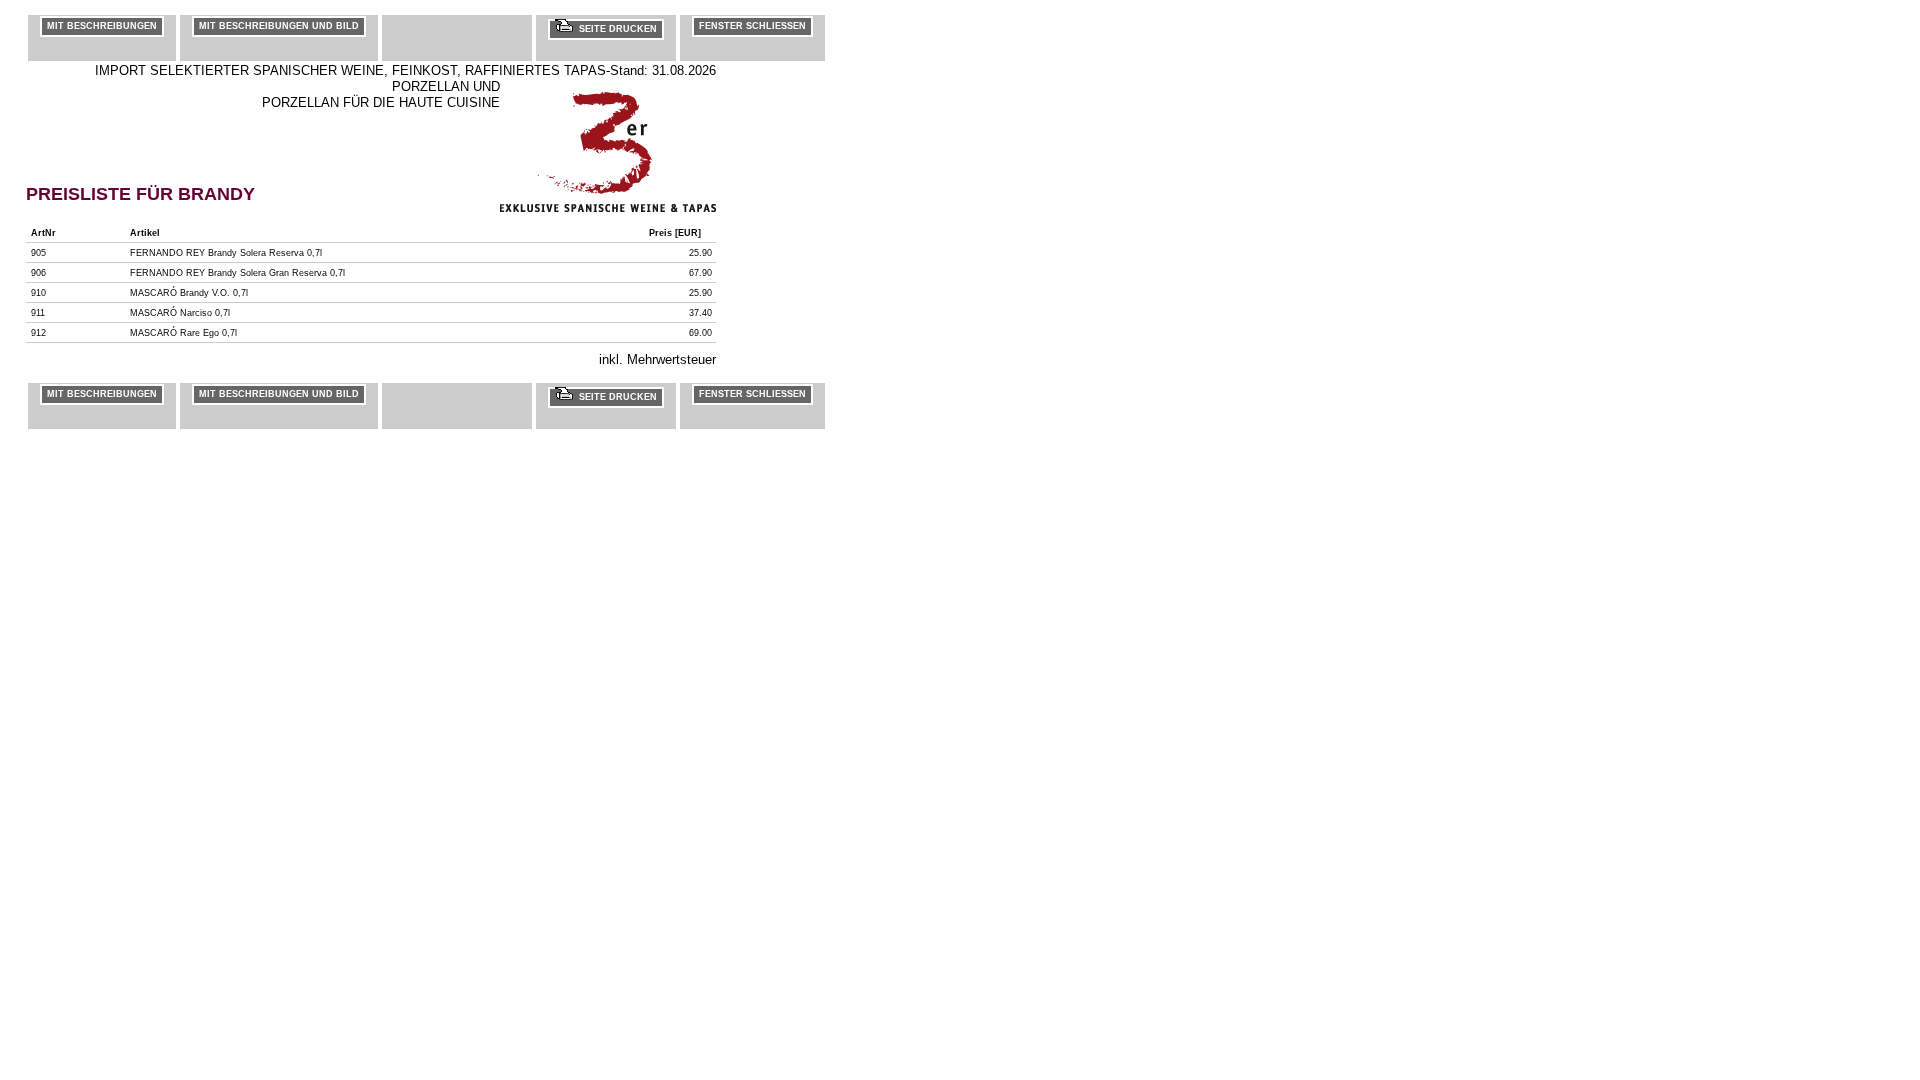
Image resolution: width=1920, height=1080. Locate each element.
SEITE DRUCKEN (615, 29)
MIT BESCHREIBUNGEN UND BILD (279, 26)
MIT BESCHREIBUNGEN (102, 26)
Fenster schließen (752, 26)
